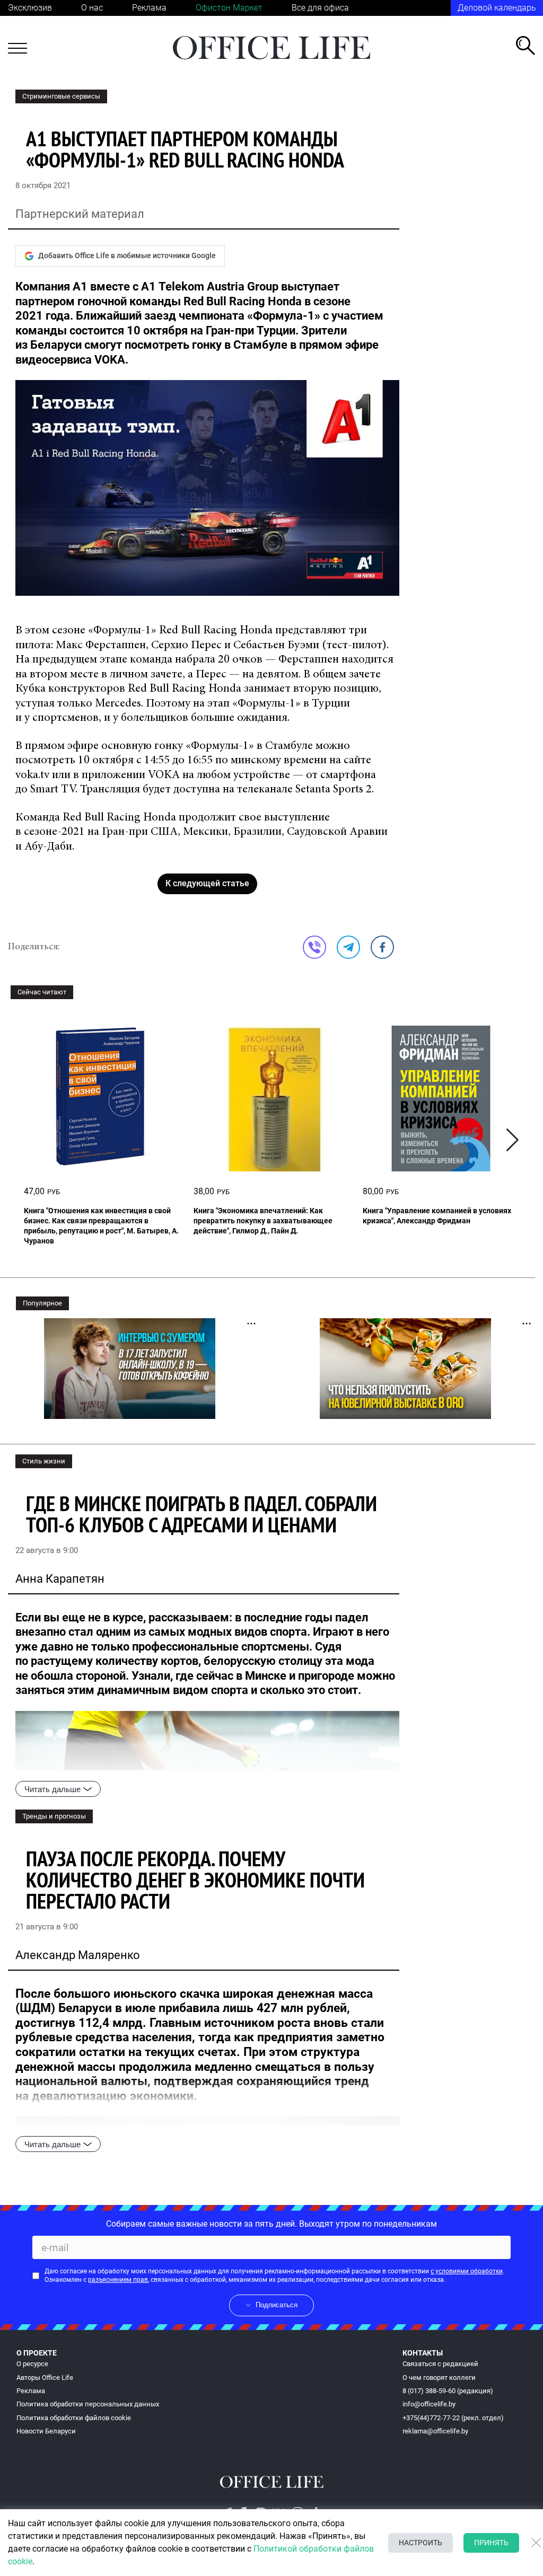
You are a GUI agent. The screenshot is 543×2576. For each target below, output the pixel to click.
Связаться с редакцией (440, 2364)
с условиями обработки (467, 2271)
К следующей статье (207, 883)
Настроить (421, 2543)
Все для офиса (320, 8)
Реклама (149, 8)
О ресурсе (32, 2364)
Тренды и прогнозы (54, 1816)
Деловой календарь (497, 8)
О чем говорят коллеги (439, 2377)
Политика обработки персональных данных (88, 2404)
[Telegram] (348, 947)
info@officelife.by (429, 2404)
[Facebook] (382, 947)
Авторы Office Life (45, 2377)
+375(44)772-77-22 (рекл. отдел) (453, 2418)
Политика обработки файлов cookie (74, 2418)
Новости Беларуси (46, 2431)
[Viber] (314, 947)
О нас (92, 8)
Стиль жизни (44, 1461)
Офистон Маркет (229, 8)
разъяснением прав (118, 2280)
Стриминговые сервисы (61, 96)
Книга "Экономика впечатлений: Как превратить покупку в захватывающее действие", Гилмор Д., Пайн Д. (263, 1221)
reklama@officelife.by (435, 2431)
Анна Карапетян (60, 1579)
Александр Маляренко (78, 1955)
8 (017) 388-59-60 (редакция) (448, 2391)
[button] (513, 1140)
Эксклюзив (30, 8)
